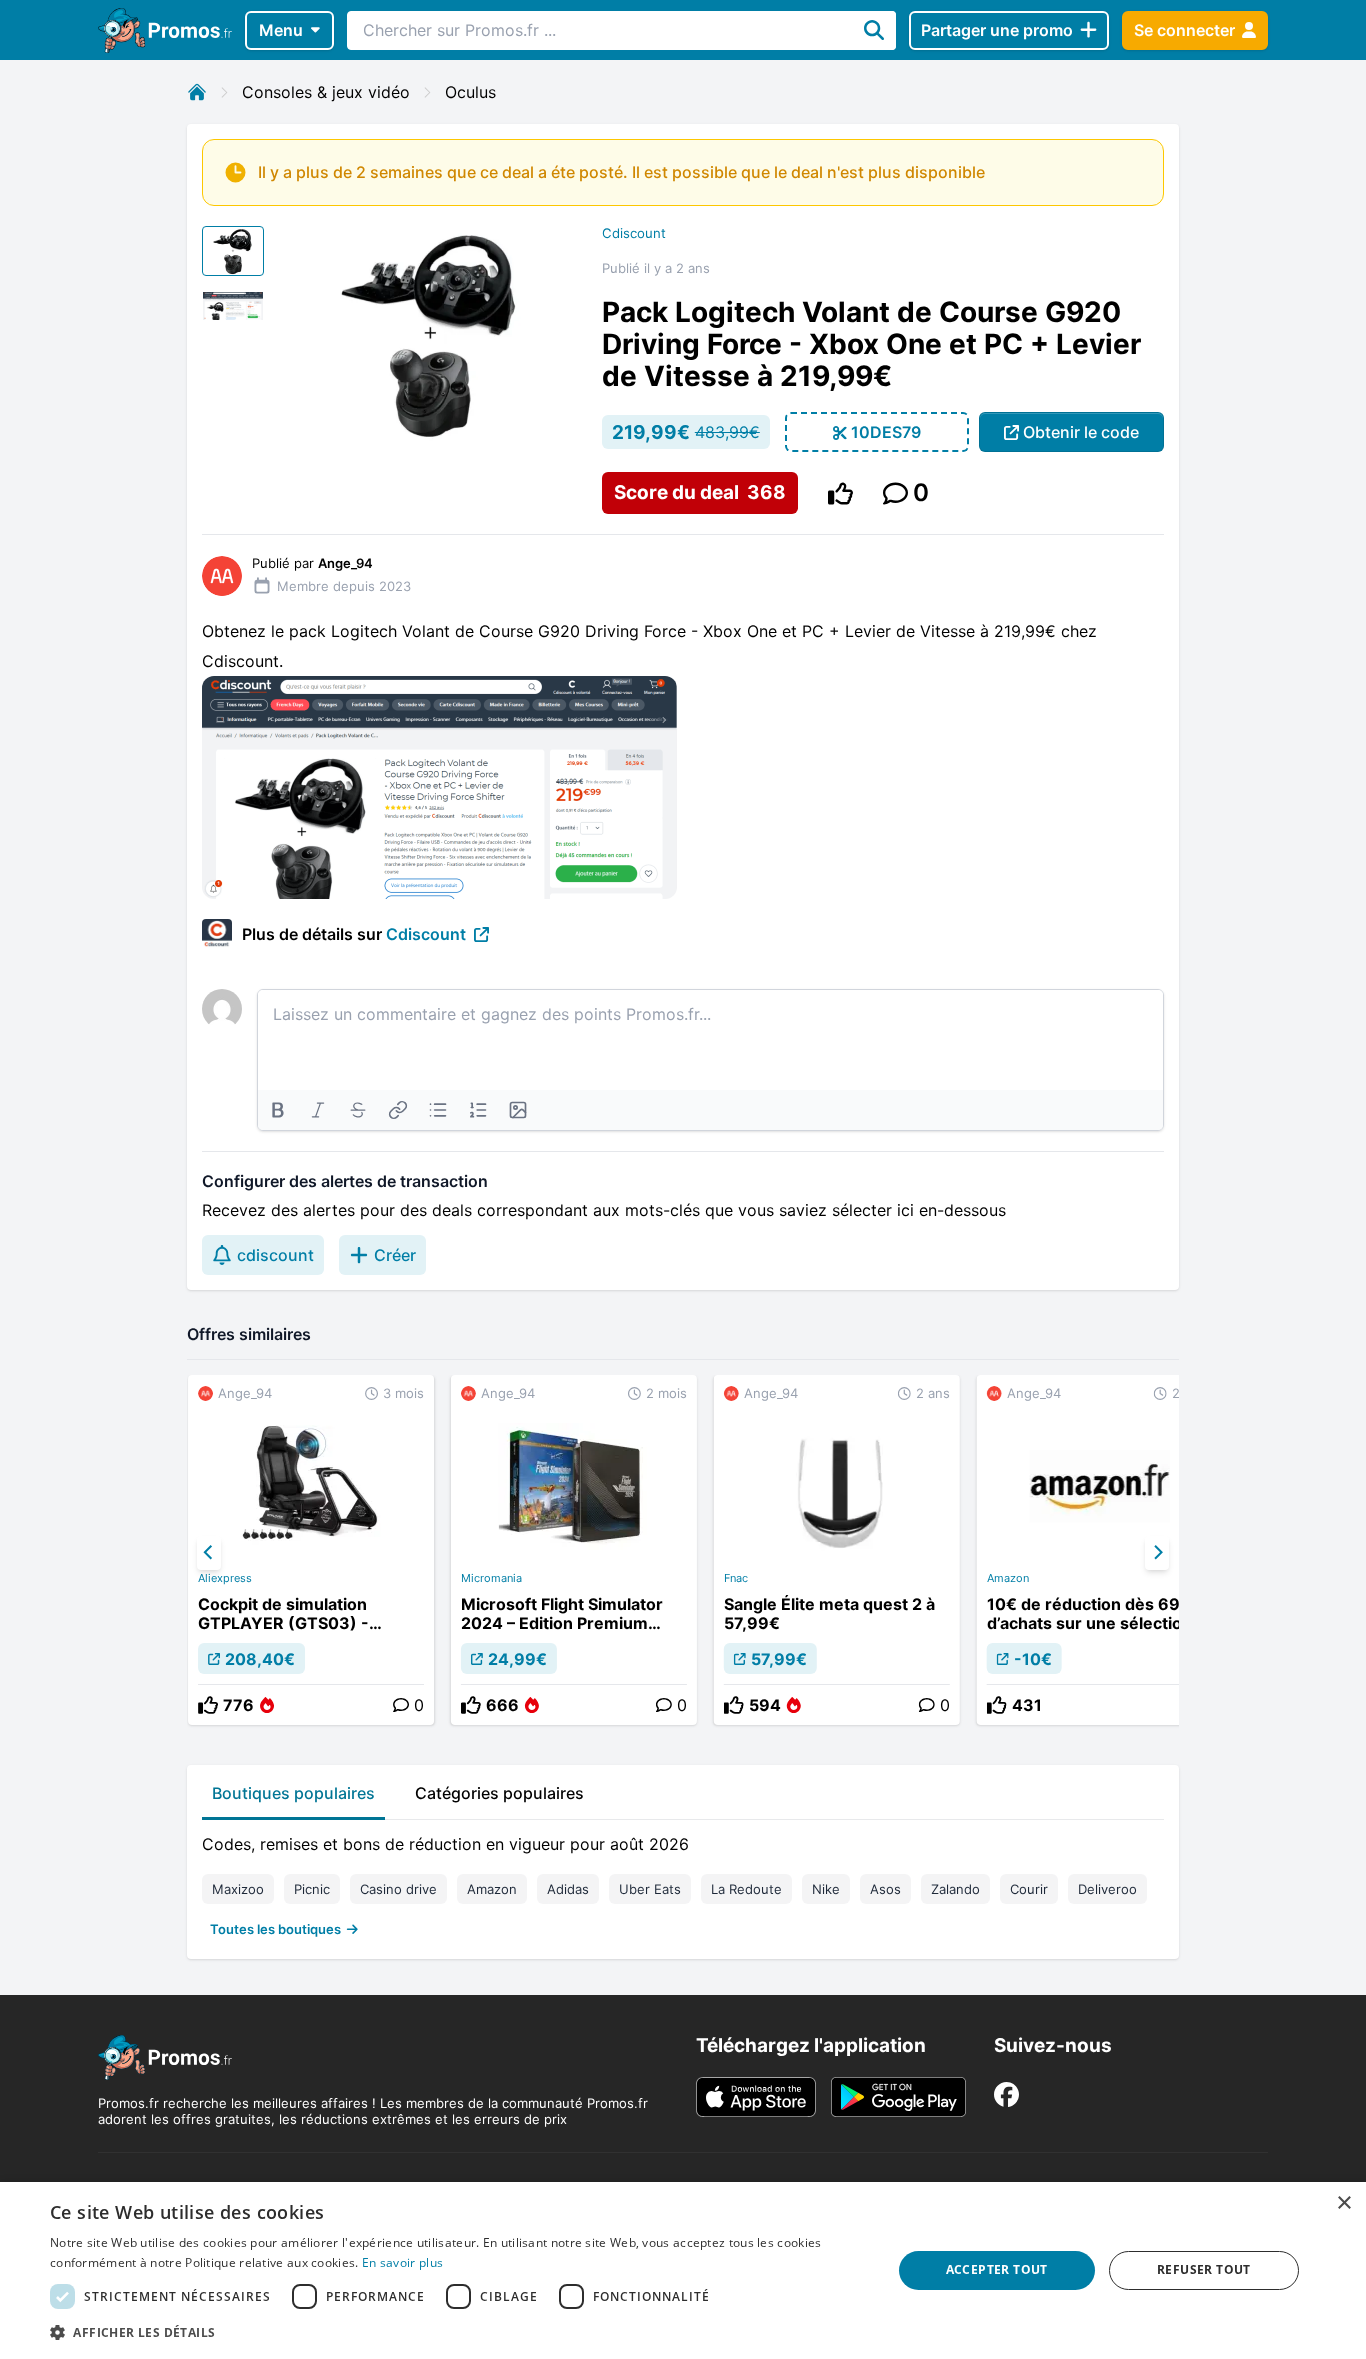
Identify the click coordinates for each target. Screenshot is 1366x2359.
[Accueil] (197, 92)
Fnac (736, 1578)
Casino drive (398, 1889)
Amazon (1008, 1578)
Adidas (568, 1889)
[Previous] (209, 1553)
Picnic (312, 1889)
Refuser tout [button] (1204, 2269)
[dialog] (683, 2270)
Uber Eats (650, 1889)
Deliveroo (1107, 1889)
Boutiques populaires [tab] (293, 1793)
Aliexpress (225, 1578)
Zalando (955, 1889)
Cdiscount (634, 233)
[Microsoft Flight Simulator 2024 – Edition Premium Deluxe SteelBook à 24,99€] (574, 1550)
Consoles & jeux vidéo (326, 92)
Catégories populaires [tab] (499, 1793)
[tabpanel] (683, 1882)
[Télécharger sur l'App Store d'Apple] (756, 2097)
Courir (1029, 1889)
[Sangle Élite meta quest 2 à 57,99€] (837, 1550)
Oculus (470, 92)
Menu (281, 30)
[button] (458, 2332)
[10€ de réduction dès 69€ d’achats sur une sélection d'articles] (1100, 1550)
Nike (826, 1889)
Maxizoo (238, 1889)
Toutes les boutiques (275, 1929)
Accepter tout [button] (997, 2269)
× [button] (1343, 2203)
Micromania (491, 1578)
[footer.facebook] (1006, 2094)
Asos (885, 1889)
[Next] (1157, 1553)
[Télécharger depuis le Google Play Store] (898, 2097)
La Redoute (746, 1889)
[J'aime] (840, 493)
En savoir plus (402, 2262)
